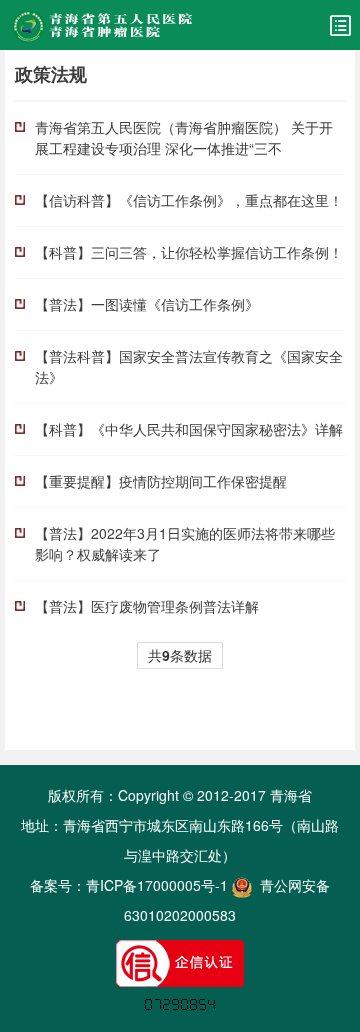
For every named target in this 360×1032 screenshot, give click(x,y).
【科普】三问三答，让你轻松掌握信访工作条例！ (189, 252)
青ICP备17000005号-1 (157, 885)
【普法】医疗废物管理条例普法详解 (147, 606)
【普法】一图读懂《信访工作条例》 (147, 304)
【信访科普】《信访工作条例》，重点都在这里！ (189, 200)
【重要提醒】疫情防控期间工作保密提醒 (161, 481)
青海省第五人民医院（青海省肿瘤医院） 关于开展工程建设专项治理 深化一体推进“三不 (184, 137)
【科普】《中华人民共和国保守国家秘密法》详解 (189, 429)
